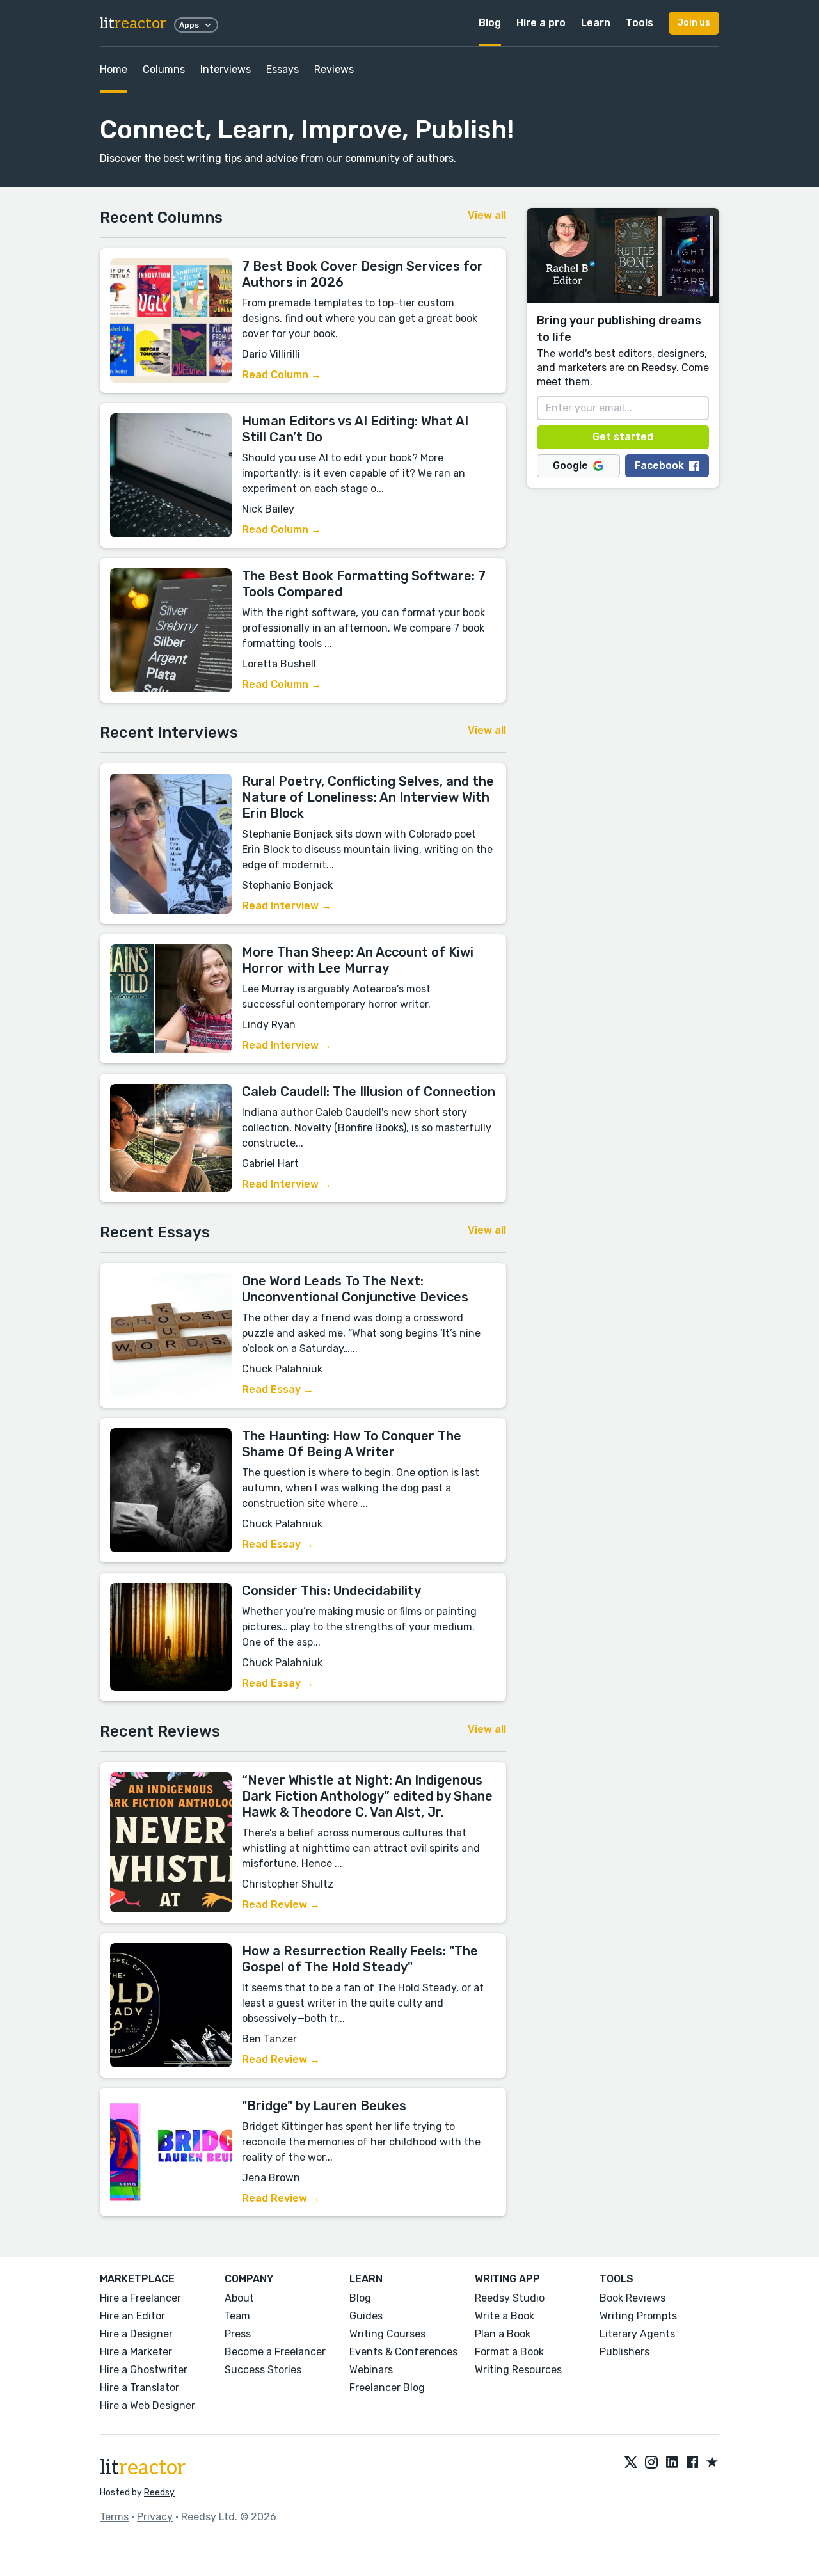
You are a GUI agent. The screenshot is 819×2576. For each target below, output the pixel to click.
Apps (189, 25)
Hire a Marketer (136, 2352)
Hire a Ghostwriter (144, 2370)
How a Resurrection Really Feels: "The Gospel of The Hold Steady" (360, 1959)
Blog (490, 23)
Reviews (334, 69)
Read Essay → (278, 1389)
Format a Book (509, 2352)
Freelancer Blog (387, 2388)
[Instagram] (651, 2463)
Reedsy (159, 2493)
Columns (164, 69)
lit (133, 23)
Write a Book (505, 2316)
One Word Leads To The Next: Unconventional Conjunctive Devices (355, 1289)
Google (570, 465)
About (239, 2298)
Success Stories (263, 2370)
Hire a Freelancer (140, 2298)
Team (237, 2316)
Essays (282, 69)
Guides (366, 2316)
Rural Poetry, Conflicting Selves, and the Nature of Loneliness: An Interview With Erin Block (368, 797)
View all (487, 215)
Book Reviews (632, 2298)
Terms (114, 2517)
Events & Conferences (403, 2352)
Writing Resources (518, 2370)
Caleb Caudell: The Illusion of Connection (369, 1092)
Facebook (659, 465)
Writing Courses (387, 2334)
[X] (631, 2463)
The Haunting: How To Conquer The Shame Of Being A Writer (352, 1444)
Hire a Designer (136, 2334)
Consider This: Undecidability (331, 1591)
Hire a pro (541, 23)
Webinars (371, 2370)
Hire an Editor (132, 2316)
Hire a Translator (139, 2388)
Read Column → (282, 375)
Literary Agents (637, 2334)
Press (238, 2334)
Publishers (624, 2352)
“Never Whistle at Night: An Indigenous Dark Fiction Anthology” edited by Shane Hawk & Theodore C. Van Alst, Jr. (367, 1796)
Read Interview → (287, 906)
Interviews (226, 69)
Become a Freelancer (275, 2352)
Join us (694, 23)
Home (114, 69)
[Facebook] (692, 2463)
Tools (640, 23)
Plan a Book (503, 2334)
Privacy (155, 2517)
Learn (596, 23)
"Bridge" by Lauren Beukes (324, 2106)
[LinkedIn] (672, 2463)
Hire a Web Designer (147, 2405)
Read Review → (281, 1904)
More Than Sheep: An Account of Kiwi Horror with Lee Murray (358, 960)
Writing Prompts (638, 2316)
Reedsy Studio (510, 2298)
